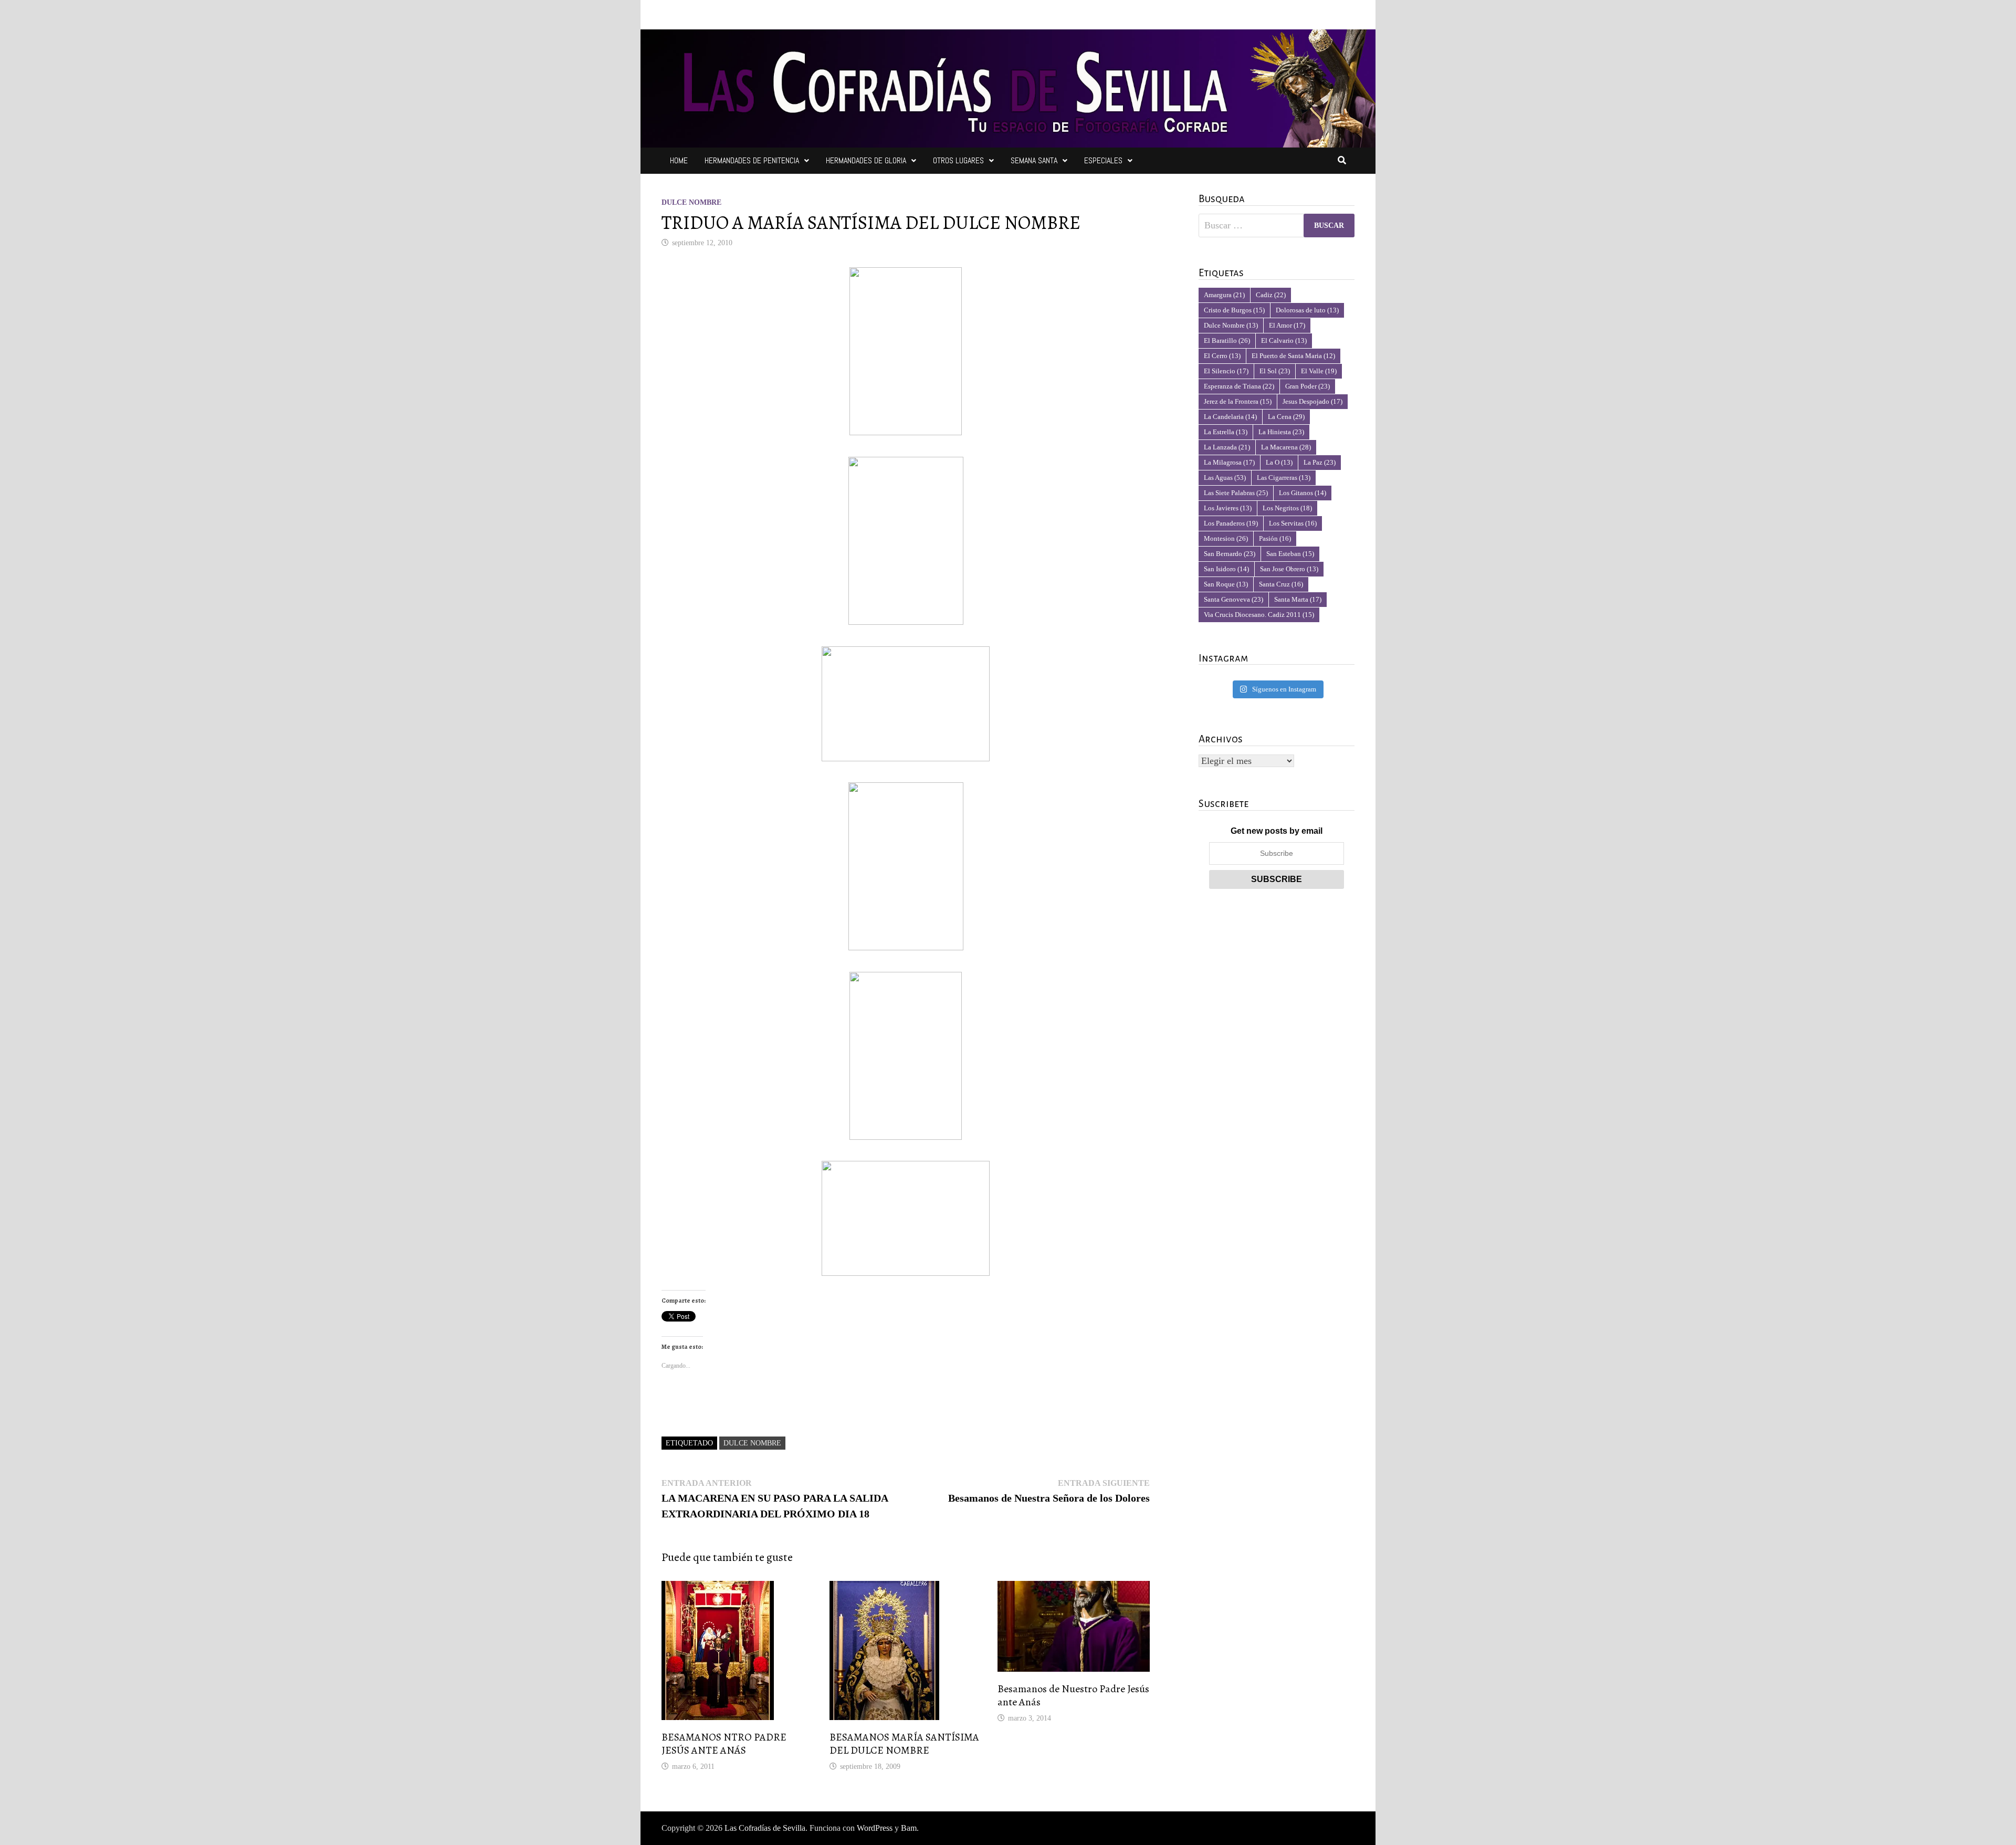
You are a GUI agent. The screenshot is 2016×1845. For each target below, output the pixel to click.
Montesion (1226, 538)
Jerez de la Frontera (1238, 401)
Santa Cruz (1281, 584)
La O (1279, 462)
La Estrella (1226, 432)
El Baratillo (1227, 340)
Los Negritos (1287, 508)
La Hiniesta (1281, 432)
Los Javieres (1228, 508)
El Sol (1275, 371)
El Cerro (1222, 356)
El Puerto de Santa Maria (1293, 356)
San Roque (1226, 584)
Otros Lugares (958, 160)
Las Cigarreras (1284, 478)
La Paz (1320, 462)
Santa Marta (1298, 599)
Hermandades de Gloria (866, 160)
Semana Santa (1034, 160)
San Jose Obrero (1289, 569)
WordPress (875, 1828)
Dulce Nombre (691, 202)
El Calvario (1284, 340)
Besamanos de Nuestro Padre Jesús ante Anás (1073, 1695)
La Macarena (1286, 447)
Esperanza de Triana (1239, 386)
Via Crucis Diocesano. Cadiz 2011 (1259, 615)
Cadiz (1271, 295)
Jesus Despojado (1312, 401)
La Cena (1286, 417)
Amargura (1224, 295)
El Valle (1319, 371)
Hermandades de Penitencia (752, 160)
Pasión (1275, 538)
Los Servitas (1293, 523)
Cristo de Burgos (1234, 310)
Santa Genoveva (1233, 599)
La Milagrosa (1229, 462)
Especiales (1103, 160)
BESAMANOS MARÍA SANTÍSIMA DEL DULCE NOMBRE (904, 1744)
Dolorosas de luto (1307, 310)
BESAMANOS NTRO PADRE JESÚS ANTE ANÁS (724, 1744)
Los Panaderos (1231, 523)
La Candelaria (1230, 417)
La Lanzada (1227, 447)
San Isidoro (1226, 569)
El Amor (1287, 325)
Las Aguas (1225, 478)
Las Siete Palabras (1236, 493)
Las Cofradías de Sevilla (765, 1828)
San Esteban (1290, 554)
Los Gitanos (1303, 493)
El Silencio (1226, 371)
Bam (909, 1828)
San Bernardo (1230, 554)
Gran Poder (1308, 386)
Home (679, 160)
